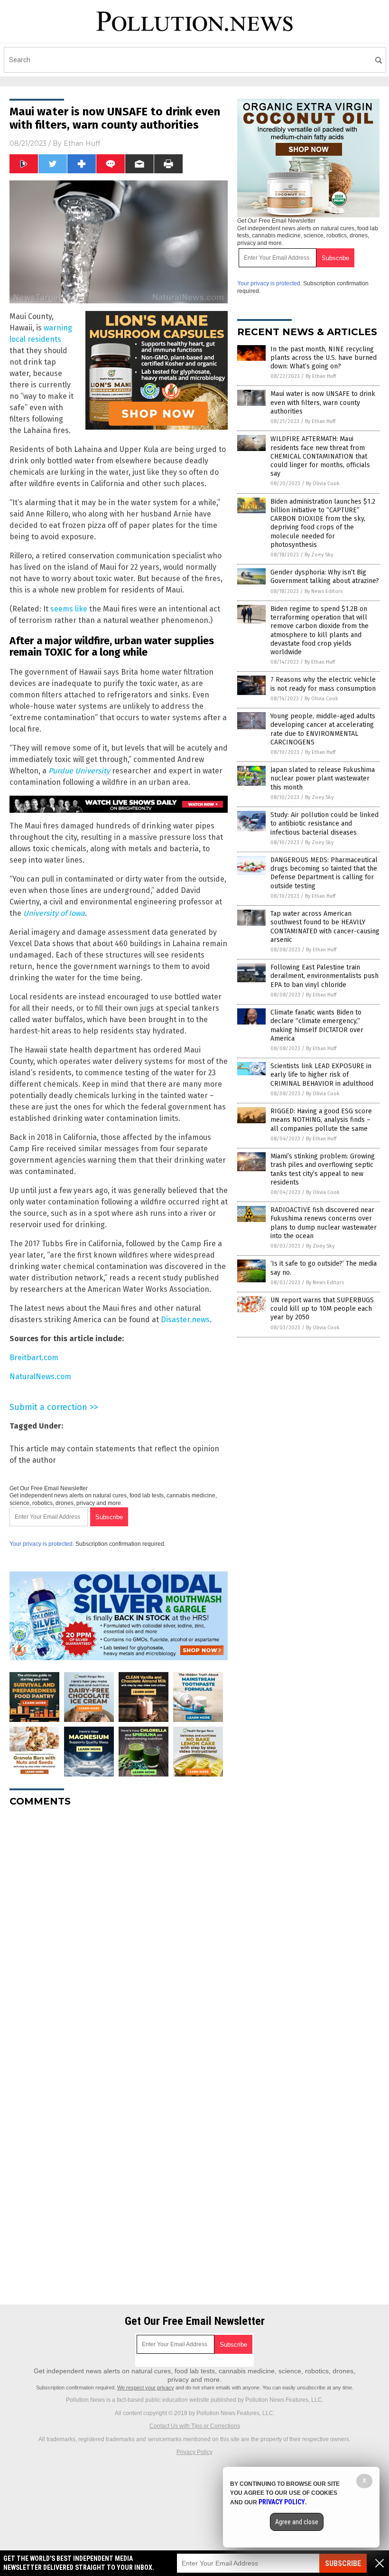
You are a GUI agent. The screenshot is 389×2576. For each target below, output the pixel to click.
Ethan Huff (82, 143)
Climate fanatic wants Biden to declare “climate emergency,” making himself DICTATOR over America (317, 1025)
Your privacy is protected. (42, 1544)
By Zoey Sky (319, 555)
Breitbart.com (34, 1358)
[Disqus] (119, 1933)
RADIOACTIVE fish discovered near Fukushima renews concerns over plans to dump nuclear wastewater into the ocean (324, 1223)
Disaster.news (185, 1320)
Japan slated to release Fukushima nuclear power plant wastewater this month (323, 778)
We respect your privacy (146, 2388)
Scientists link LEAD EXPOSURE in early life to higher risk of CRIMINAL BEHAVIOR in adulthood (322, 1075)
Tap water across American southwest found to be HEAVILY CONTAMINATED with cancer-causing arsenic (325, 927)
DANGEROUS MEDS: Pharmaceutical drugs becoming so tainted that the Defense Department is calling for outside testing (324, 873)
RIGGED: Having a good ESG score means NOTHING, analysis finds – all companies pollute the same (321, 1120)
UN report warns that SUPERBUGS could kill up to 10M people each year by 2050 (322, 1309)
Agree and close (297, 2522)
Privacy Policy (194, 2452)
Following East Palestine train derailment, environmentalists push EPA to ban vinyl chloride (324, 976)
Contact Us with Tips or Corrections (195, 2426)
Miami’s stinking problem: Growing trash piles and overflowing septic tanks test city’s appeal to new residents (323, 1169)
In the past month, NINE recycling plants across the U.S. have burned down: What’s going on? (324, 358)
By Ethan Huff (321, 376)
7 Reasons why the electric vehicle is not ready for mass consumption (323, 684)
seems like (69, 609)
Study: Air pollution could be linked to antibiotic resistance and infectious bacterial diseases (324, 823)
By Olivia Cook (323, 484)
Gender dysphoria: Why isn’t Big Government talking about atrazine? (325, 577)
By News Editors (324, 591)
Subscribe (343, 2563)
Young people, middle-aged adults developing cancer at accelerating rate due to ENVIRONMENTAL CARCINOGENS (323, 729)
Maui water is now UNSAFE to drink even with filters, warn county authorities (323, 402)
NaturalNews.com (40, 1377)
